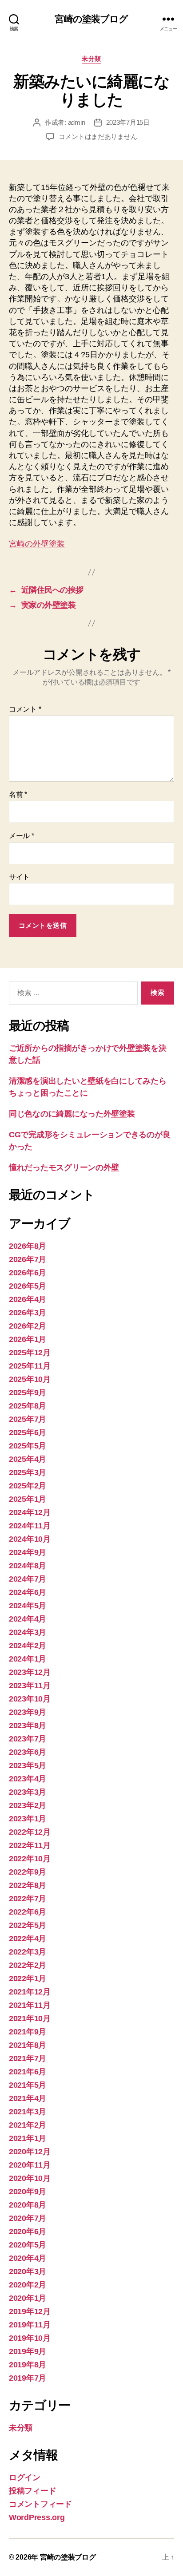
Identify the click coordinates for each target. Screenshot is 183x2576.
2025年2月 (28, 1486)
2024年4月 (28, 1619)
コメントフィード (40, 2504)
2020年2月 (28, 2285)
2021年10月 (30, 2018)
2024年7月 (28, 1579)
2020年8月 (28, 2205)
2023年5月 (28, 1765)
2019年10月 (30, 2338)
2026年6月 (28, 1273)
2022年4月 (28, 1939)
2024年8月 (28, 1566)
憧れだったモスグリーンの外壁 (64, 1167)
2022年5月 (28, 1925)
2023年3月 (28, 1792)
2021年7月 (28, 2058)
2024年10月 (30, 1539)
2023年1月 (28, 1819)
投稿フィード (32, 2491)
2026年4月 (28, 1299)
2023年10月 (30, 1699)
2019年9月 (28, 2351)
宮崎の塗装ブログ (91, 19)
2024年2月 (28, 1646)
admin (77, 122)
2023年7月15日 (128, 122)
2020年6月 (28, 2232)
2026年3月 (28, 1313)
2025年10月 (30, 1379)
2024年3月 (28, 1632)
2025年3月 (28, 1472)
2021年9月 (28, 2032)
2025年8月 (28, 1406)
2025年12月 (30, 1353)
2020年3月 (28, 2271)
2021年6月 (28, 2072)
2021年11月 (30, 2005)
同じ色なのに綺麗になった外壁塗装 (72, 1114)
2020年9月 (28, 2192)
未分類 (91, 59)
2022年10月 (30, 1859)
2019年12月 (30, 2311)
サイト (19, 877)
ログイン (25, 2477)
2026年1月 (28, 1339)
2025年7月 (28, 1419)
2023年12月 (30, 1672)
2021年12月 (30, 1992)
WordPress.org (37, 2517)
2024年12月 (30, 1512)
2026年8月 (28, 1246)
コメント (25, 709)
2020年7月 (28, 2218)
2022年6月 (28, 1912)
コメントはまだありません (98, 137)
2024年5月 (28, 1606)
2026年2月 (28, 1326)
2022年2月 (28, 1965)
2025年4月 (28, 1459)
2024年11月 (30, 1526)
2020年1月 (28, 2298)
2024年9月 (28, 1552)
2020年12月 (30, 2152)
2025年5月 (28, 1446)
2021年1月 (28, 2138)
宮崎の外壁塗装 (37, 544)
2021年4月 (28, 2098)
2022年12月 (30, 1832)
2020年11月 (30, 2165)
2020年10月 (30, 2178)
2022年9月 (28, 1872)
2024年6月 (28, 1592)
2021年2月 (28, 2125)
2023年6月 (28, 1752)
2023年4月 (28, 1779)
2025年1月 (28, 1499)
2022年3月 (28, 1952)
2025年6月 (28, 1432)
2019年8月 (28, 2365)
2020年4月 (28, 2258)
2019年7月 (28, 2378)
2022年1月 (28, 1978)
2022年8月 (28, 1885)
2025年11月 (30, 1366)
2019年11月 (30, 2325)
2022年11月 (30, 1845)
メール (22, 836)
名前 (18, 794)
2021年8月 (28, 2045)
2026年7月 (28, 1259)
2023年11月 (30, 1686)
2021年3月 (28, 2112)
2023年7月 (28, 1739)
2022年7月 (28, 1899)
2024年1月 (28, 1659)
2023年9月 (28, 1712)
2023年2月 (28, 1805)
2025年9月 (28, 1393)
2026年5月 (28, 1286)
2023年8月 (28, 1725)
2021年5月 (28, 2085)
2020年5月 (28, 2245)
